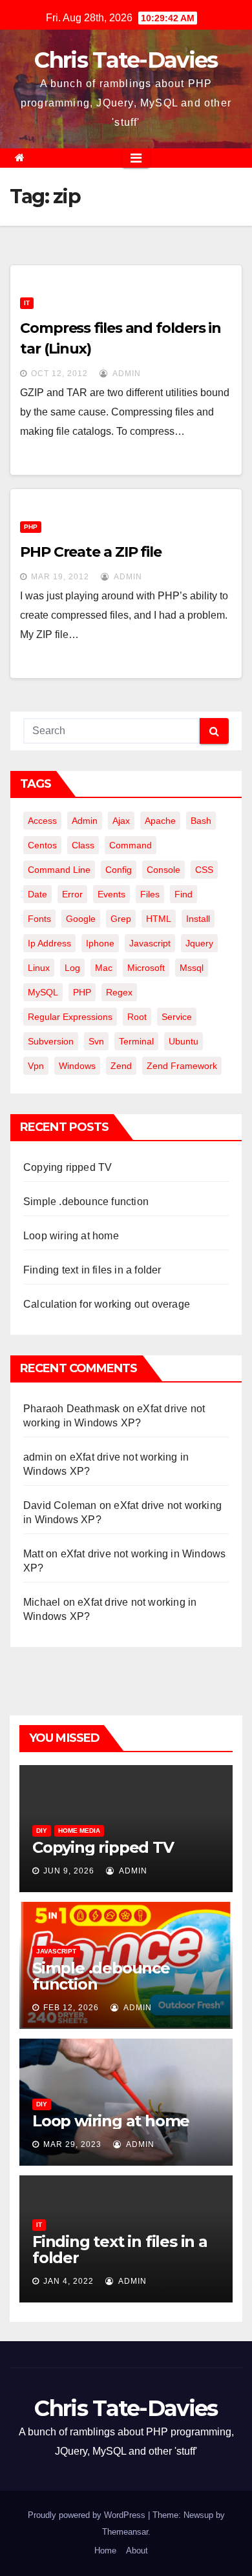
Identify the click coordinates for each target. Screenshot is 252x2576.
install (198, 919)
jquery (199, 943)
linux (39, 968)
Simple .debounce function (86, 1202)
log (72, 968)
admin (126, 374)
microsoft (146, 968)
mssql (192, 968)
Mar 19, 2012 (60, 577)
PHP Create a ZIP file (91, 552)
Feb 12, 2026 (71, 2008)
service (177, 1017)
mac (104, 968)
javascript (150, 943)
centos (42, 845)
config (119, 870)
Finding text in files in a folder (92, 1270)
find (184, 894)
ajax (121, 821)
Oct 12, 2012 (59, 374)
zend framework (182, 1066)
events (111, 894)
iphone (100, 943)
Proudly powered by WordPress (88, 2515)
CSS (204, 870)
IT (27, 303)
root (137, 1017)
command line (59, 870)
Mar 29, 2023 (72, 2144)
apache (160, 821)
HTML (159, 919)
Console (163, 870)
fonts (39, 919)
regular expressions (70, 1017)
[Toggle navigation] (136, 158)
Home (105, 2551)
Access (42, 821)
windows (77, 1066)
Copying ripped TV (68, 1167)
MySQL (43, 992)
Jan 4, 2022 (68, 2281)
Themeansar (125, 2532)
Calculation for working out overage (107, 1304)
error (72, 894)
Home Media (79, 1831)
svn (96, 1041)
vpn (36, 1066)
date (37, 894)
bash (201, 821)
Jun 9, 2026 (69, 1871)
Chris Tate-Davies (126, 60)
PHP (31, 527)
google (81, 919)
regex (119, 992)
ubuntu (184, 1041)
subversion (51, 1041)
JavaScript (56, 1951)
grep (121, 919)
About (137, 2551)
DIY (42, 1831)
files (150, 894)
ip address (49, 943)
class (83, 845)
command (131, 845)
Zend (121, 1066)
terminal (136, 1041)
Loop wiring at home (71, 1236)
